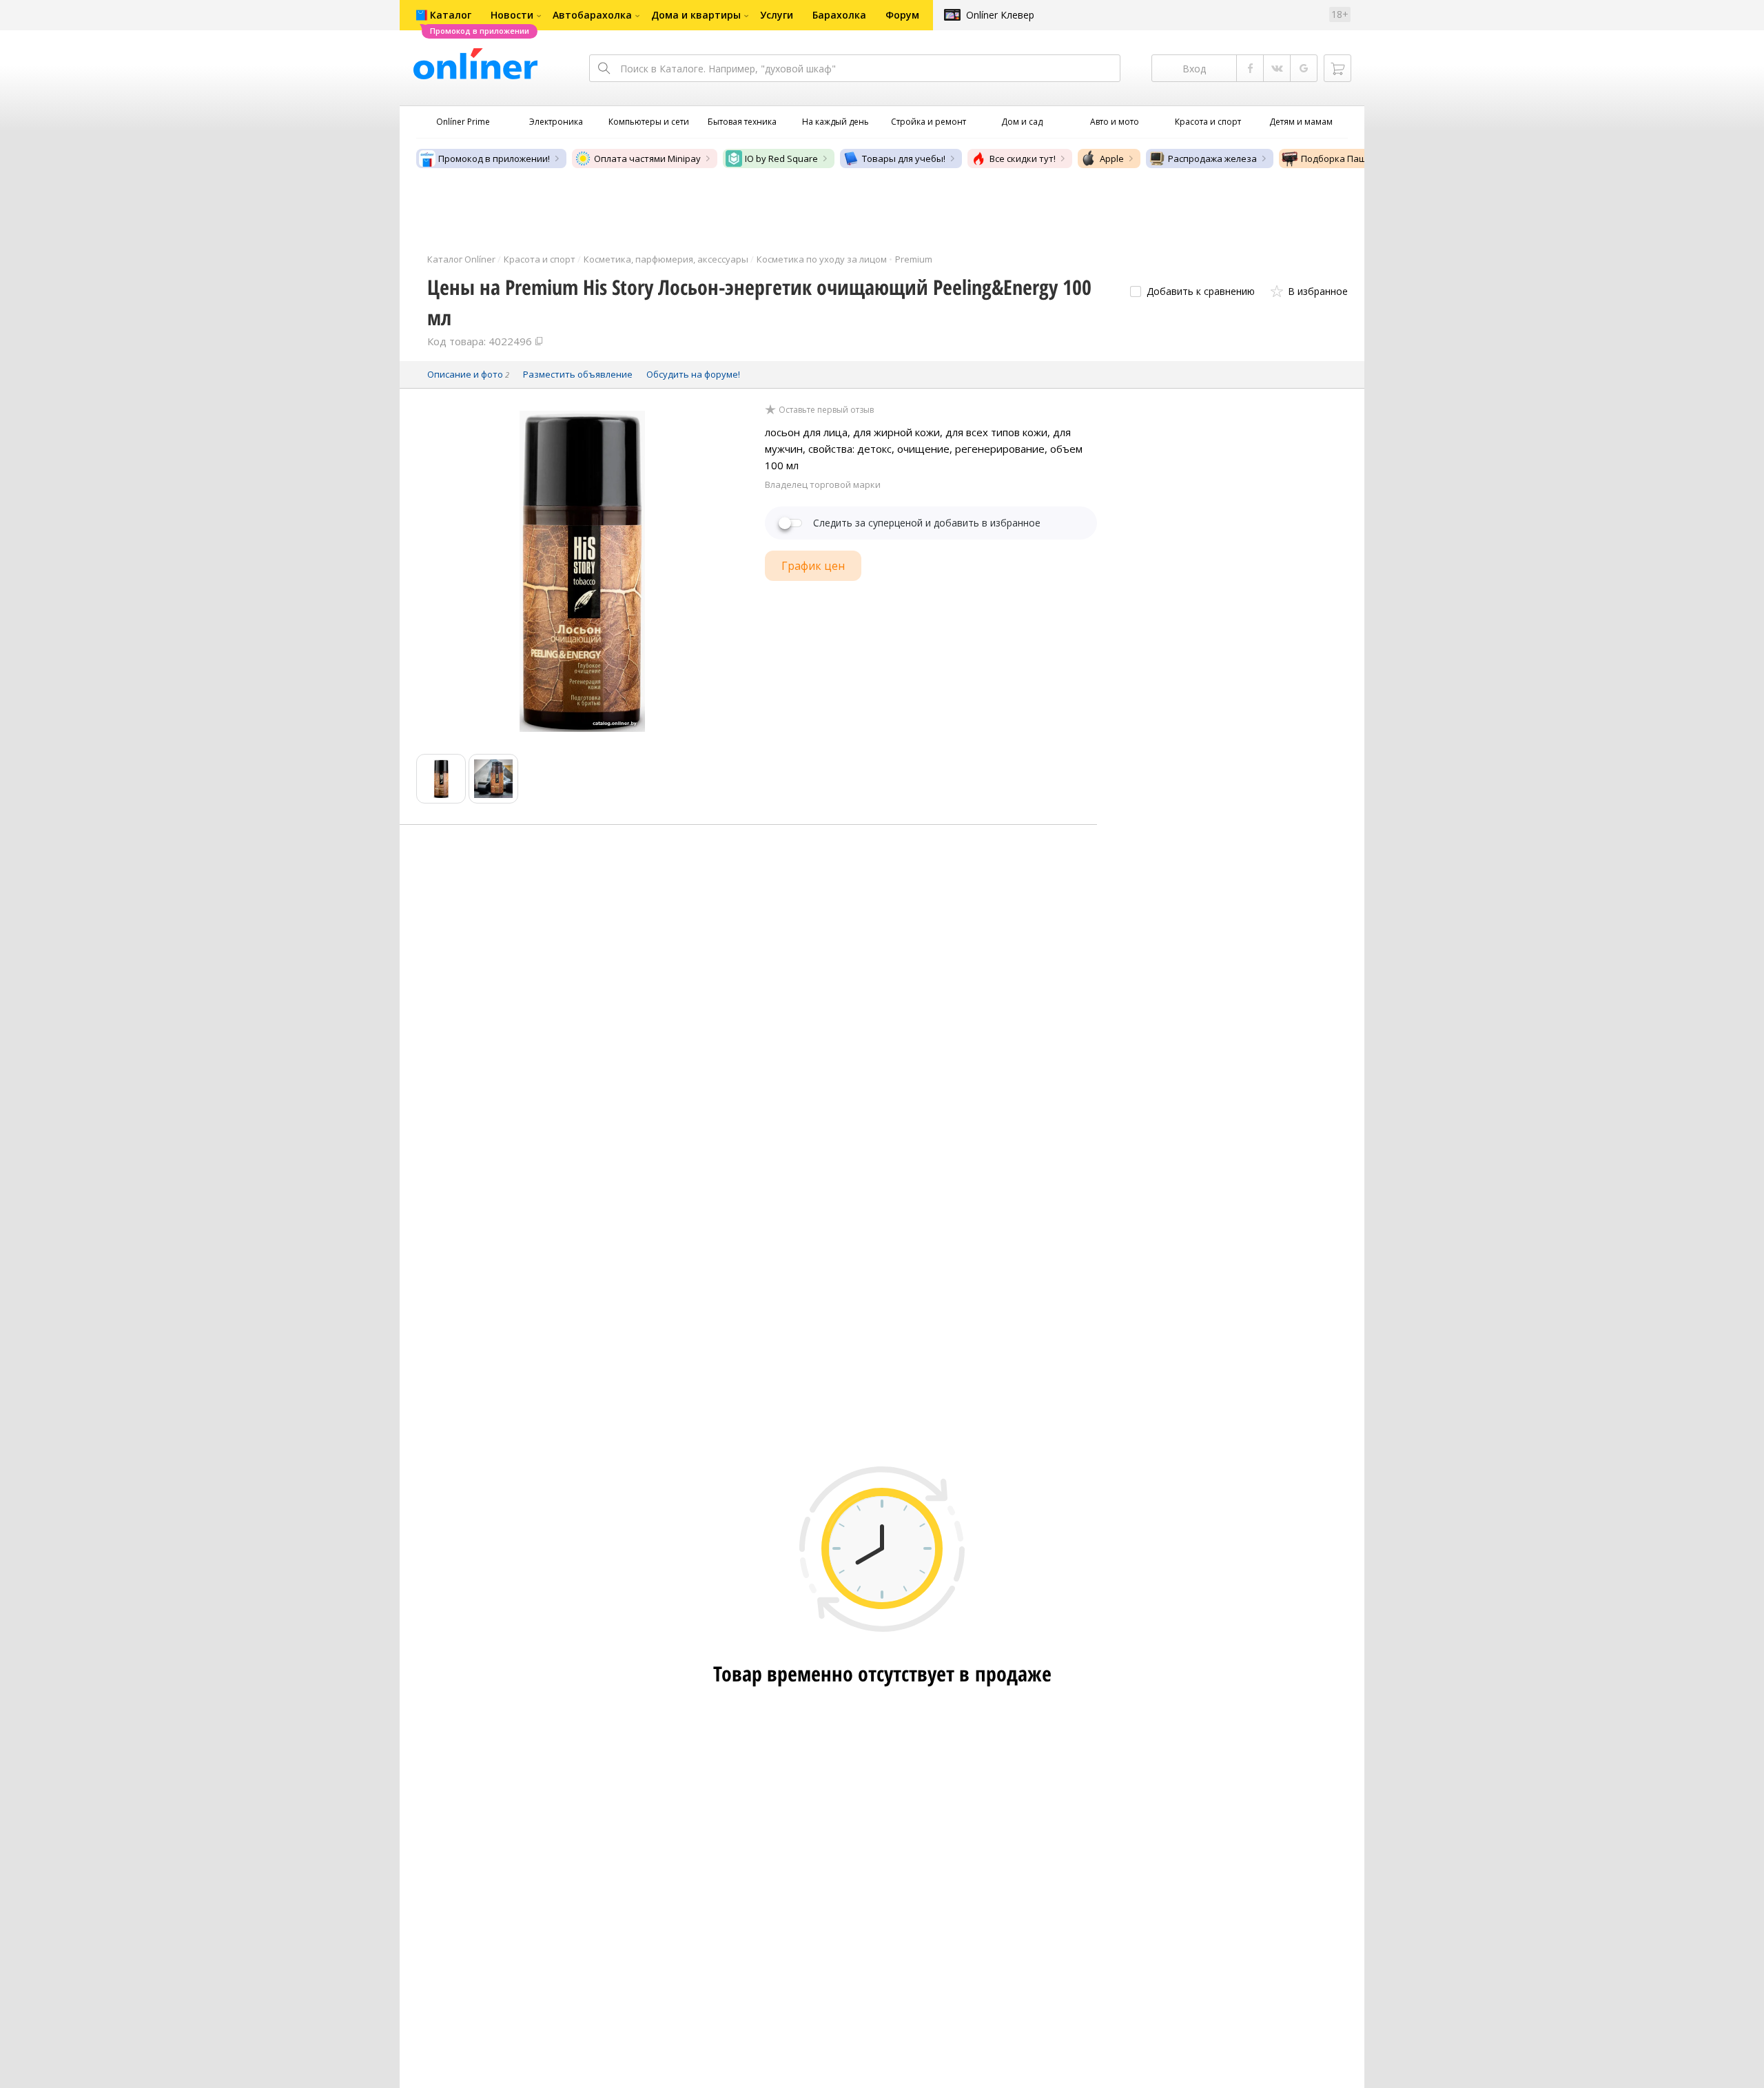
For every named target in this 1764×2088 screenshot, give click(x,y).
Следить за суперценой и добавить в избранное (927, 523)
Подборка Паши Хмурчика (1359, 158)
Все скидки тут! (1023, 158)
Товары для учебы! (904, 158)
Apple (1112, 158)
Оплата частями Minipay (647, 158)
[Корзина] (1337, 68)
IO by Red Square (781, 158)
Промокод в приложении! (494, 158)
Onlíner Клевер (1000, 15)
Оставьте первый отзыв (826, 410)
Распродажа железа (1212, 158)
